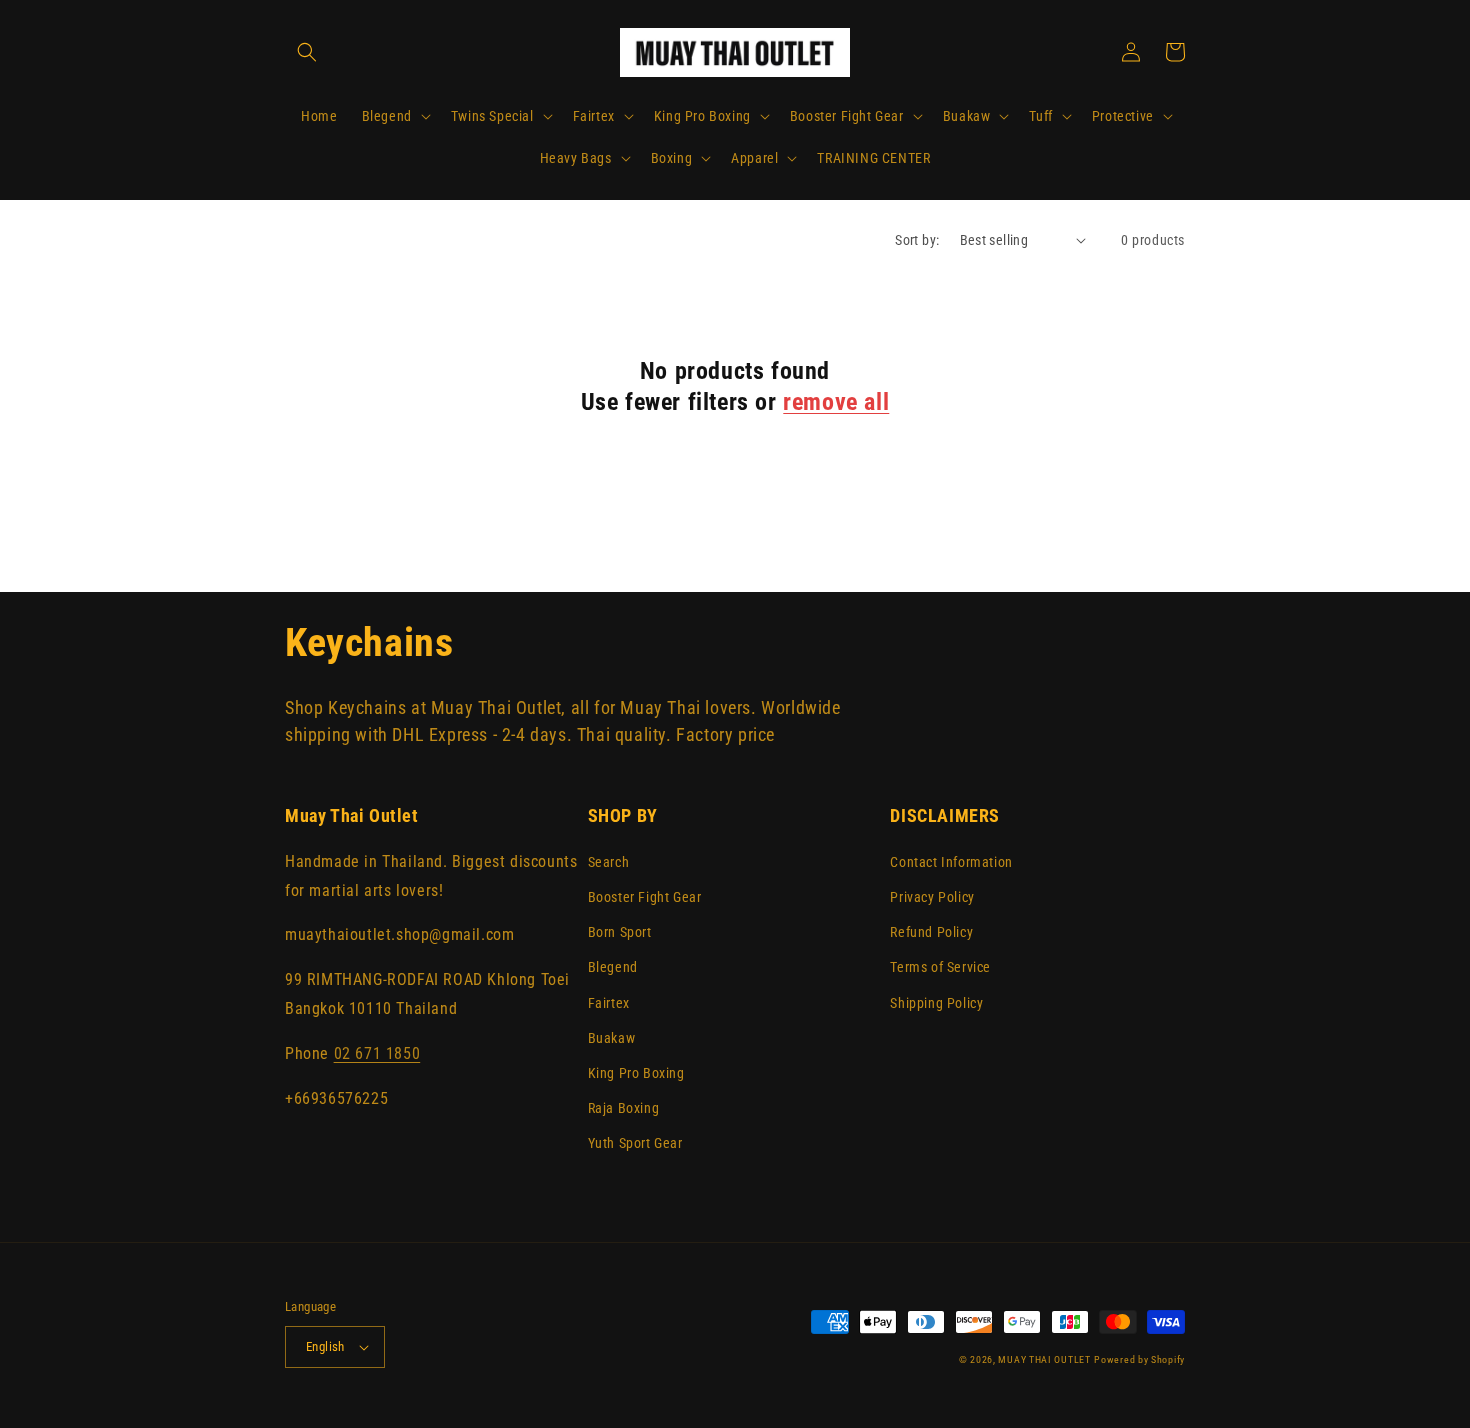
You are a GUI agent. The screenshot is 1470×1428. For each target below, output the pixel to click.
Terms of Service (940, 967)
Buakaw (612, 1038)
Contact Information (951, 862)
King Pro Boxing (636, 1073)
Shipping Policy (936, 1003)
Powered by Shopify (1139, 1359)
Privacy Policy (932, 897)
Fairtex (609, 1003)
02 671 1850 (377, 1053)
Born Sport (620, 932)
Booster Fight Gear (645, 897)
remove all (836, 402)
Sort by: (917, 240)
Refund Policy (931, 932)
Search (609, 862)
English (325, 1346)
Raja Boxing (624, 1108)
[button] (307, 52)
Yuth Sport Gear (635, 1143)
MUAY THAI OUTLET (1044, 1359)
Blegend (613, 967)
